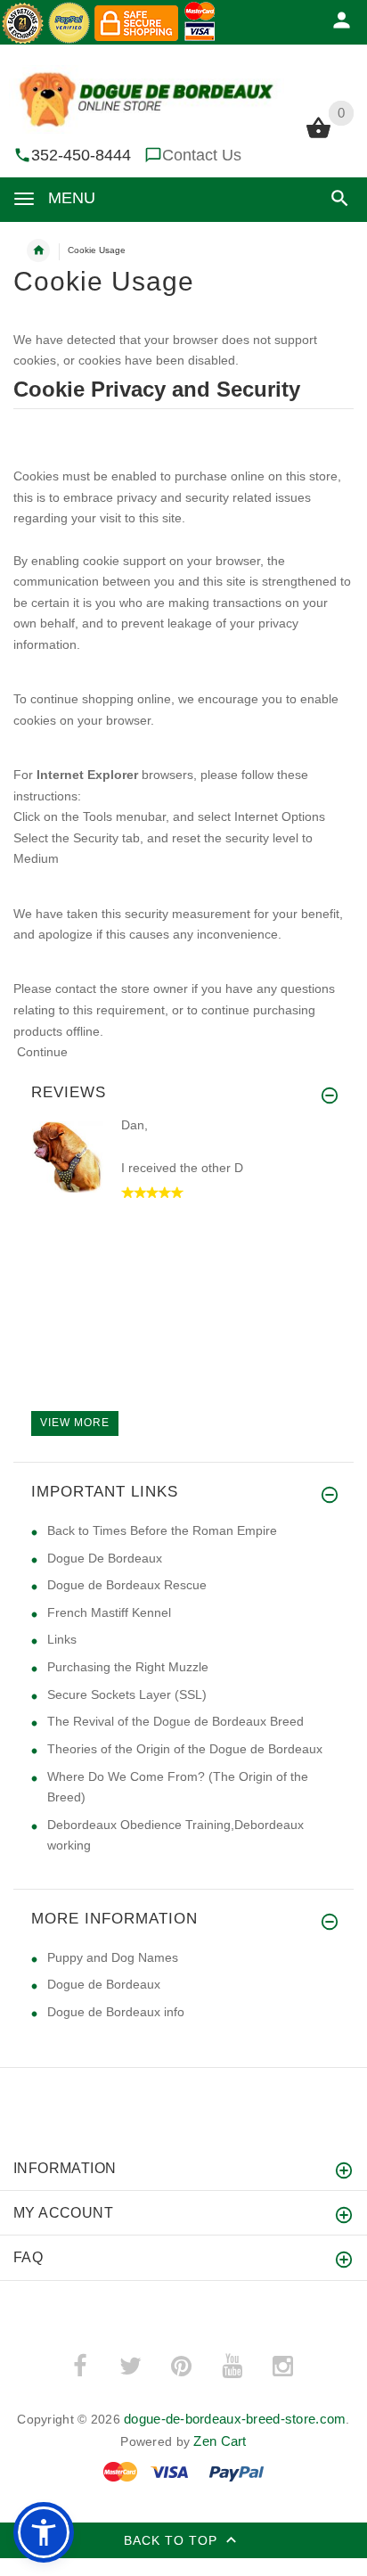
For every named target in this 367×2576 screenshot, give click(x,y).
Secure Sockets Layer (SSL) (127, 1694)
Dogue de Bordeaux (104, 1984)
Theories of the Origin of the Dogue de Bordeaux (185, 1749)
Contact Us (202, 155)
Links (62, 1639)
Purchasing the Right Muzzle (128, 1667)
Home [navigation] (38, 250)
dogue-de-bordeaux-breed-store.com (235, 2419)
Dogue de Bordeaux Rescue (127, 1585)
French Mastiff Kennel (109, 1612)
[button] (336, 198)
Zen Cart (220, 2441)
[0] (318, 136)
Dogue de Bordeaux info (116, 2012)
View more (75, 1423)
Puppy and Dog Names (113, 1957)
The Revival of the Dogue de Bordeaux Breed (175, 1721)
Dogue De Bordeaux (105, 1558)
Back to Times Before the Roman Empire (162, 1530)
